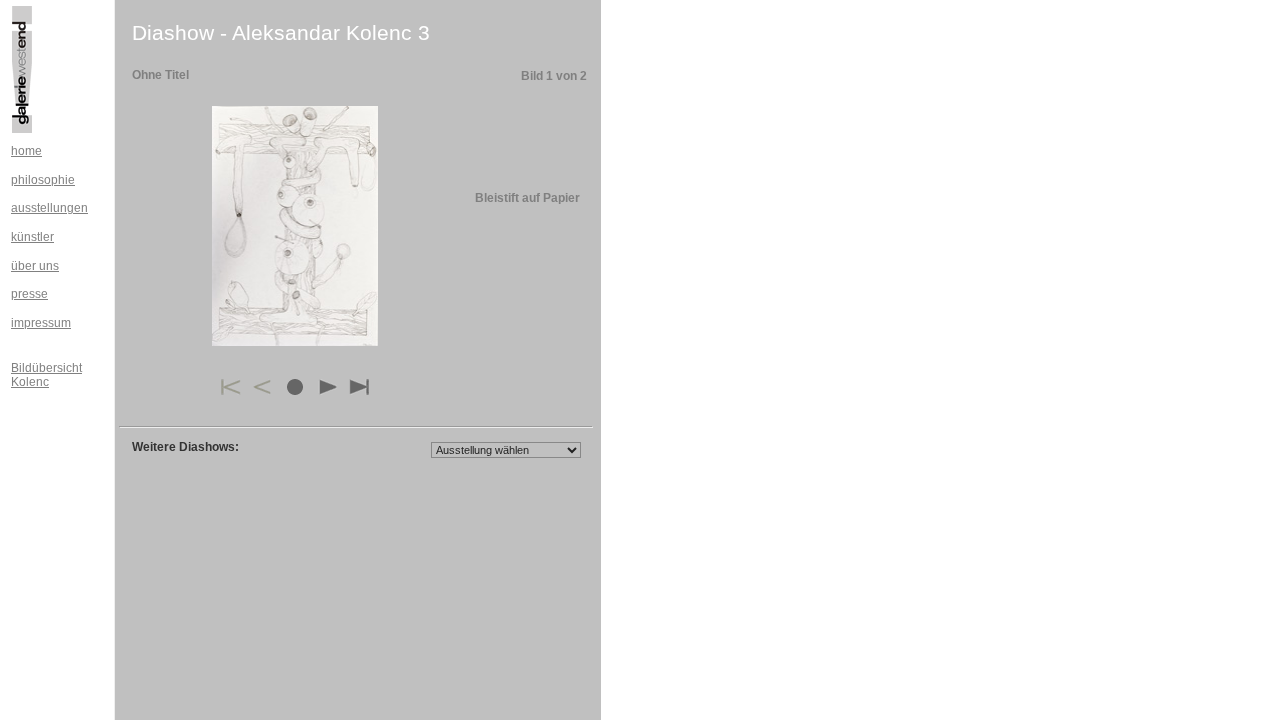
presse (29, 294)
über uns (35, 266)
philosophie (43, 180)
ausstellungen (49, 208)
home (26, 151)
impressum (41, 323)
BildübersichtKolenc (46, 375)
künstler (32, 237)
